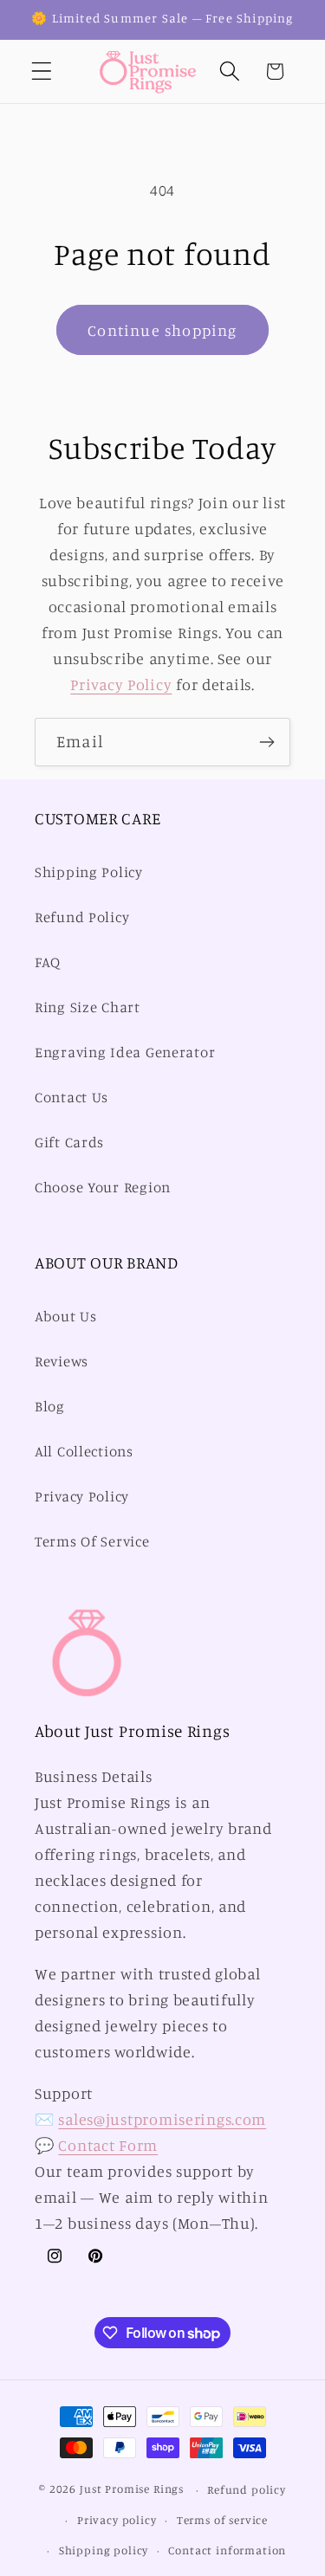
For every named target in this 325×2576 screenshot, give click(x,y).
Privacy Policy (121, 684)
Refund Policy (82, 917)
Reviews (62, 1361)
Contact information (227, 2550)
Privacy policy (117, 2520)
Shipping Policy (89, 872)
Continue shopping (162, 330)
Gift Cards (69, 1142)
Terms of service (222, 2520)
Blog (50, 1406)
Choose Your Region (103, 1187)
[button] (42, 71)
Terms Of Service (92, 1541)
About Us (66, 1316)
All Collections (84, 1451)
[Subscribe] (266, 742)
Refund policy (247, 2489)
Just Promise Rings (132, 2489)
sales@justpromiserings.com (162, 2119)
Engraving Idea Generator (125, 1052)
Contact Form (108, 2145)
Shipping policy (104, 2550)
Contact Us (71, 1097)
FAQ (48, 962)
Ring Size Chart (88, 1007)
